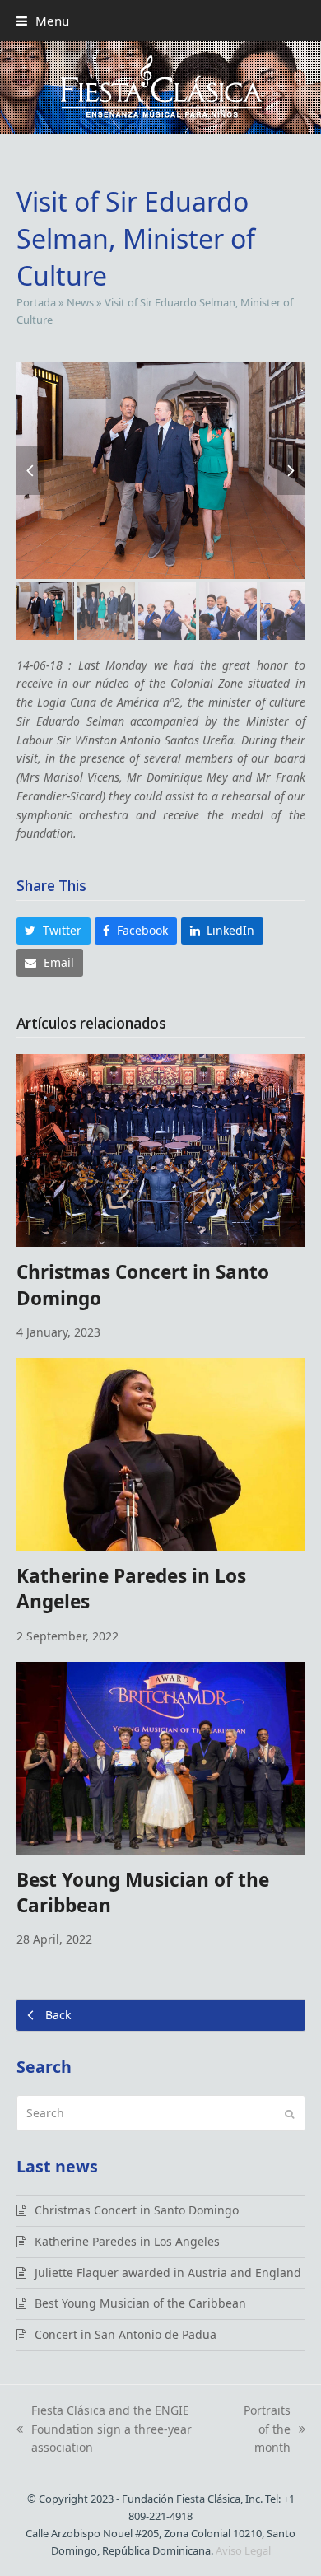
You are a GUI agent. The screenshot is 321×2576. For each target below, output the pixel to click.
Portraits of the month (263, 2430)
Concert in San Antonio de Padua (126, 2334)
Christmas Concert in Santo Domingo (137, 2210)
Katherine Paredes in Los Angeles (127, 2241)
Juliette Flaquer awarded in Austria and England (168, 2273)
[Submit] (289, 2113)
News (80, 302)
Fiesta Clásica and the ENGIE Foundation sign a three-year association (104, 2430)
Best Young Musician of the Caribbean (140, 2303)
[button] (43, 21)
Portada (36, 302)
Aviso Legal (243, 2550)
